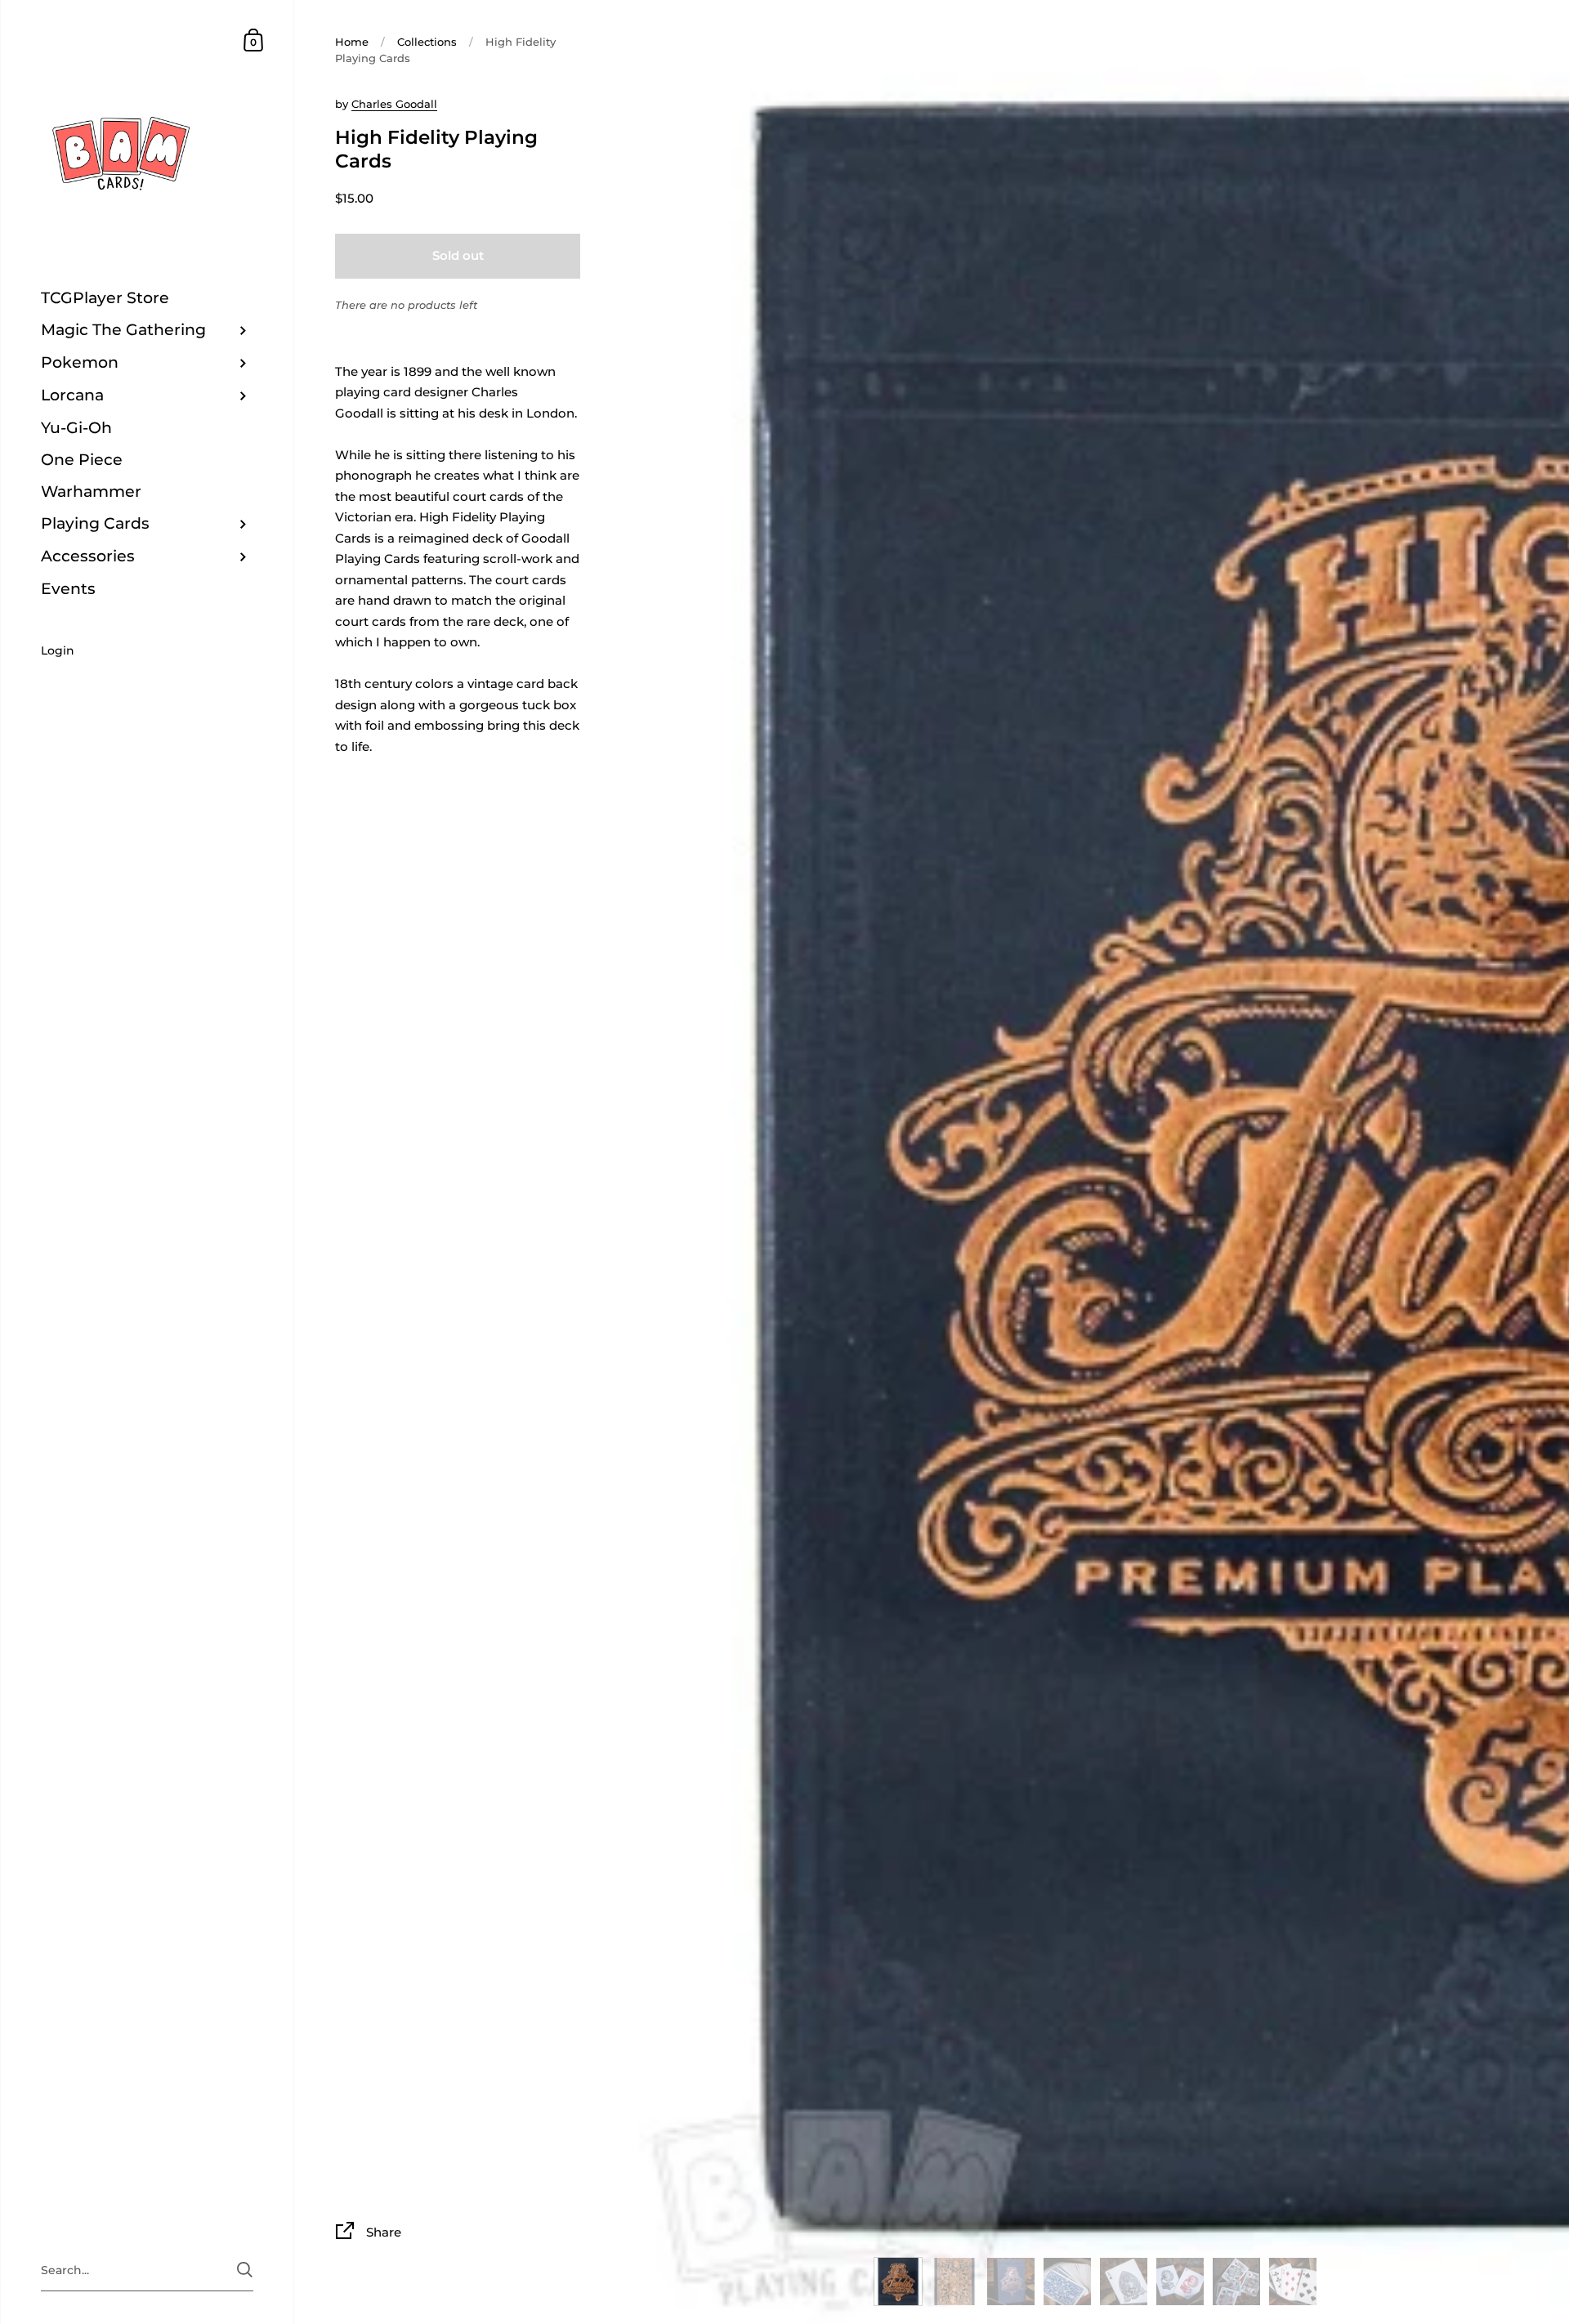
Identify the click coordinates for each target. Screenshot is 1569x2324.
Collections (427, 42)
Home (352, 42)
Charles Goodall (394, 104)
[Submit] (245, 2270)
